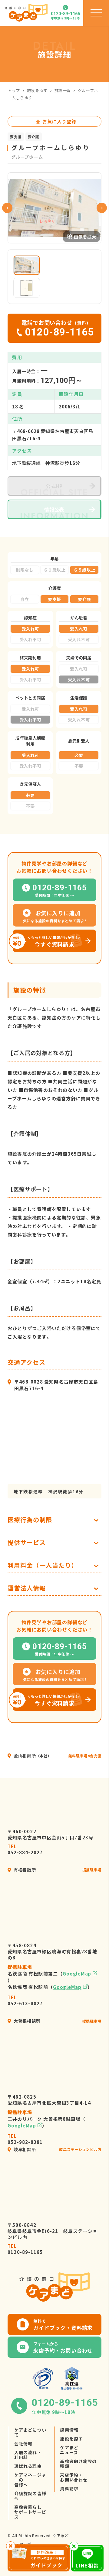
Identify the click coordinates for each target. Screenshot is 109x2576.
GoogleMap (77, 1974)
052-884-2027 (25, 1849)
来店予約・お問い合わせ (74, 2477)
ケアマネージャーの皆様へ (30, 2480)
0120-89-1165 (25, 2249)
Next (102, 208)
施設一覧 (63, 90)
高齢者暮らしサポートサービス (30, 2512)
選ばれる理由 (28, 2466)
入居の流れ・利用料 (28, 2455)
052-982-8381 (25, 2139)
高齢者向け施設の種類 (78, 2464)
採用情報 (69, 2430)
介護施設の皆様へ (30, 2496)
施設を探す (37, 90)
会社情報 (23, 2444)
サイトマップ (19, 2544)
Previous (7, 208)
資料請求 (69, 2488)
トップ (14, 90)
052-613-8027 (25, 2000)
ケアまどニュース (69, 2450)
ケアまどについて (30, 2432)
